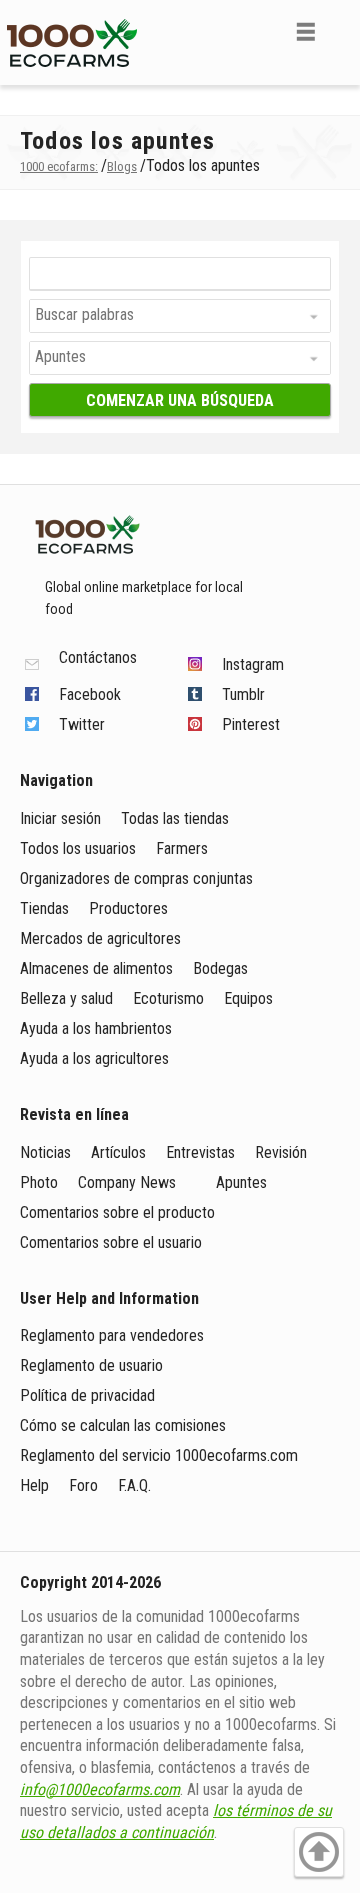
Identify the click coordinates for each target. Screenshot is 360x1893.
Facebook (90, 694)
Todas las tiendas (175, 818)
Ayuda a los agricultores (94, 1058)
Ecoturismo (168, 998)
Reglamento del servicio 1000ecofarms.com (159, 1455)
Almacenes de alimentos (96, 968)
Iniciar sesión (60, 818)
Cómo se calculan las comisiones (123, 1425)
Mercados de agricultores (100, 938)
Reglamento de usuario (91, 1365)
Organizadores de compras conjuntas (136, 878)
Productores (128, 908)
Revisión (281, 1152)
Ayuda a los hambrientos (96, 1028)
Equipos (248, 998)
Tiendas (44, 908)
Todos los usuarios (78, 848)
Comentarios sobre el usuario (111, 1242)
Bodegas (220, 968)
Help (34, 1485)
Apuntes (241, 1182)
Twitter (82, 724)
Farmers (182, 848)
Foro (83, 1485)
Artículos (118, 1152)
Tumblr (243, 694)
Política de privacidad (89, 1395)
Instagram (253, 664)
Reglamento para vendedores (112, 1335)
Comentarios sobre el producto (117, 1212)
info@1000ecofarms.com (100, 1789)
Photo (39, 1182)
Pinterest (251, 724)
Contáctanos (98, 658)
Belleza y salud (66, 998)
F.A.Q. (134, 1485)
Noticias (45, 1152)
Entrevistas (200, 1152)
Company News (127, 1182)
